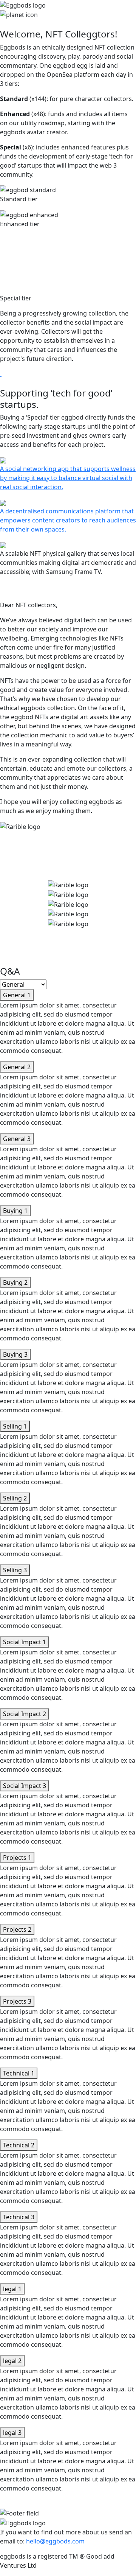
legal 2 (12, 2361)
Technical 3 (19, 2217)
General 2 (17, 1067)
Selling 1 (15, 1426)
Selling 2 (15, 1498)
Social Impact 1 (25, 1642)
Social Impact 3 (25, 1786)
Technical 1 (19, 2073)
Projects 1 (17, 1858)
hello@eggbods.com (55, 2541)
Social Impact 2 (25, 1714)
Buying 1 (15, 1211)
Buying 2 (15, 1283)
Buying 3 (15, 1354)
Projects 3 (17, 2001)
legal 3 (12, 2433)
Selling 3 (15, 1570)
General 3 (17, 1139)
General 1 (17, 995)
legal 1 (12, 2289)
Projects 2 (17, 1929)
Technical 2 (19, 2145)
